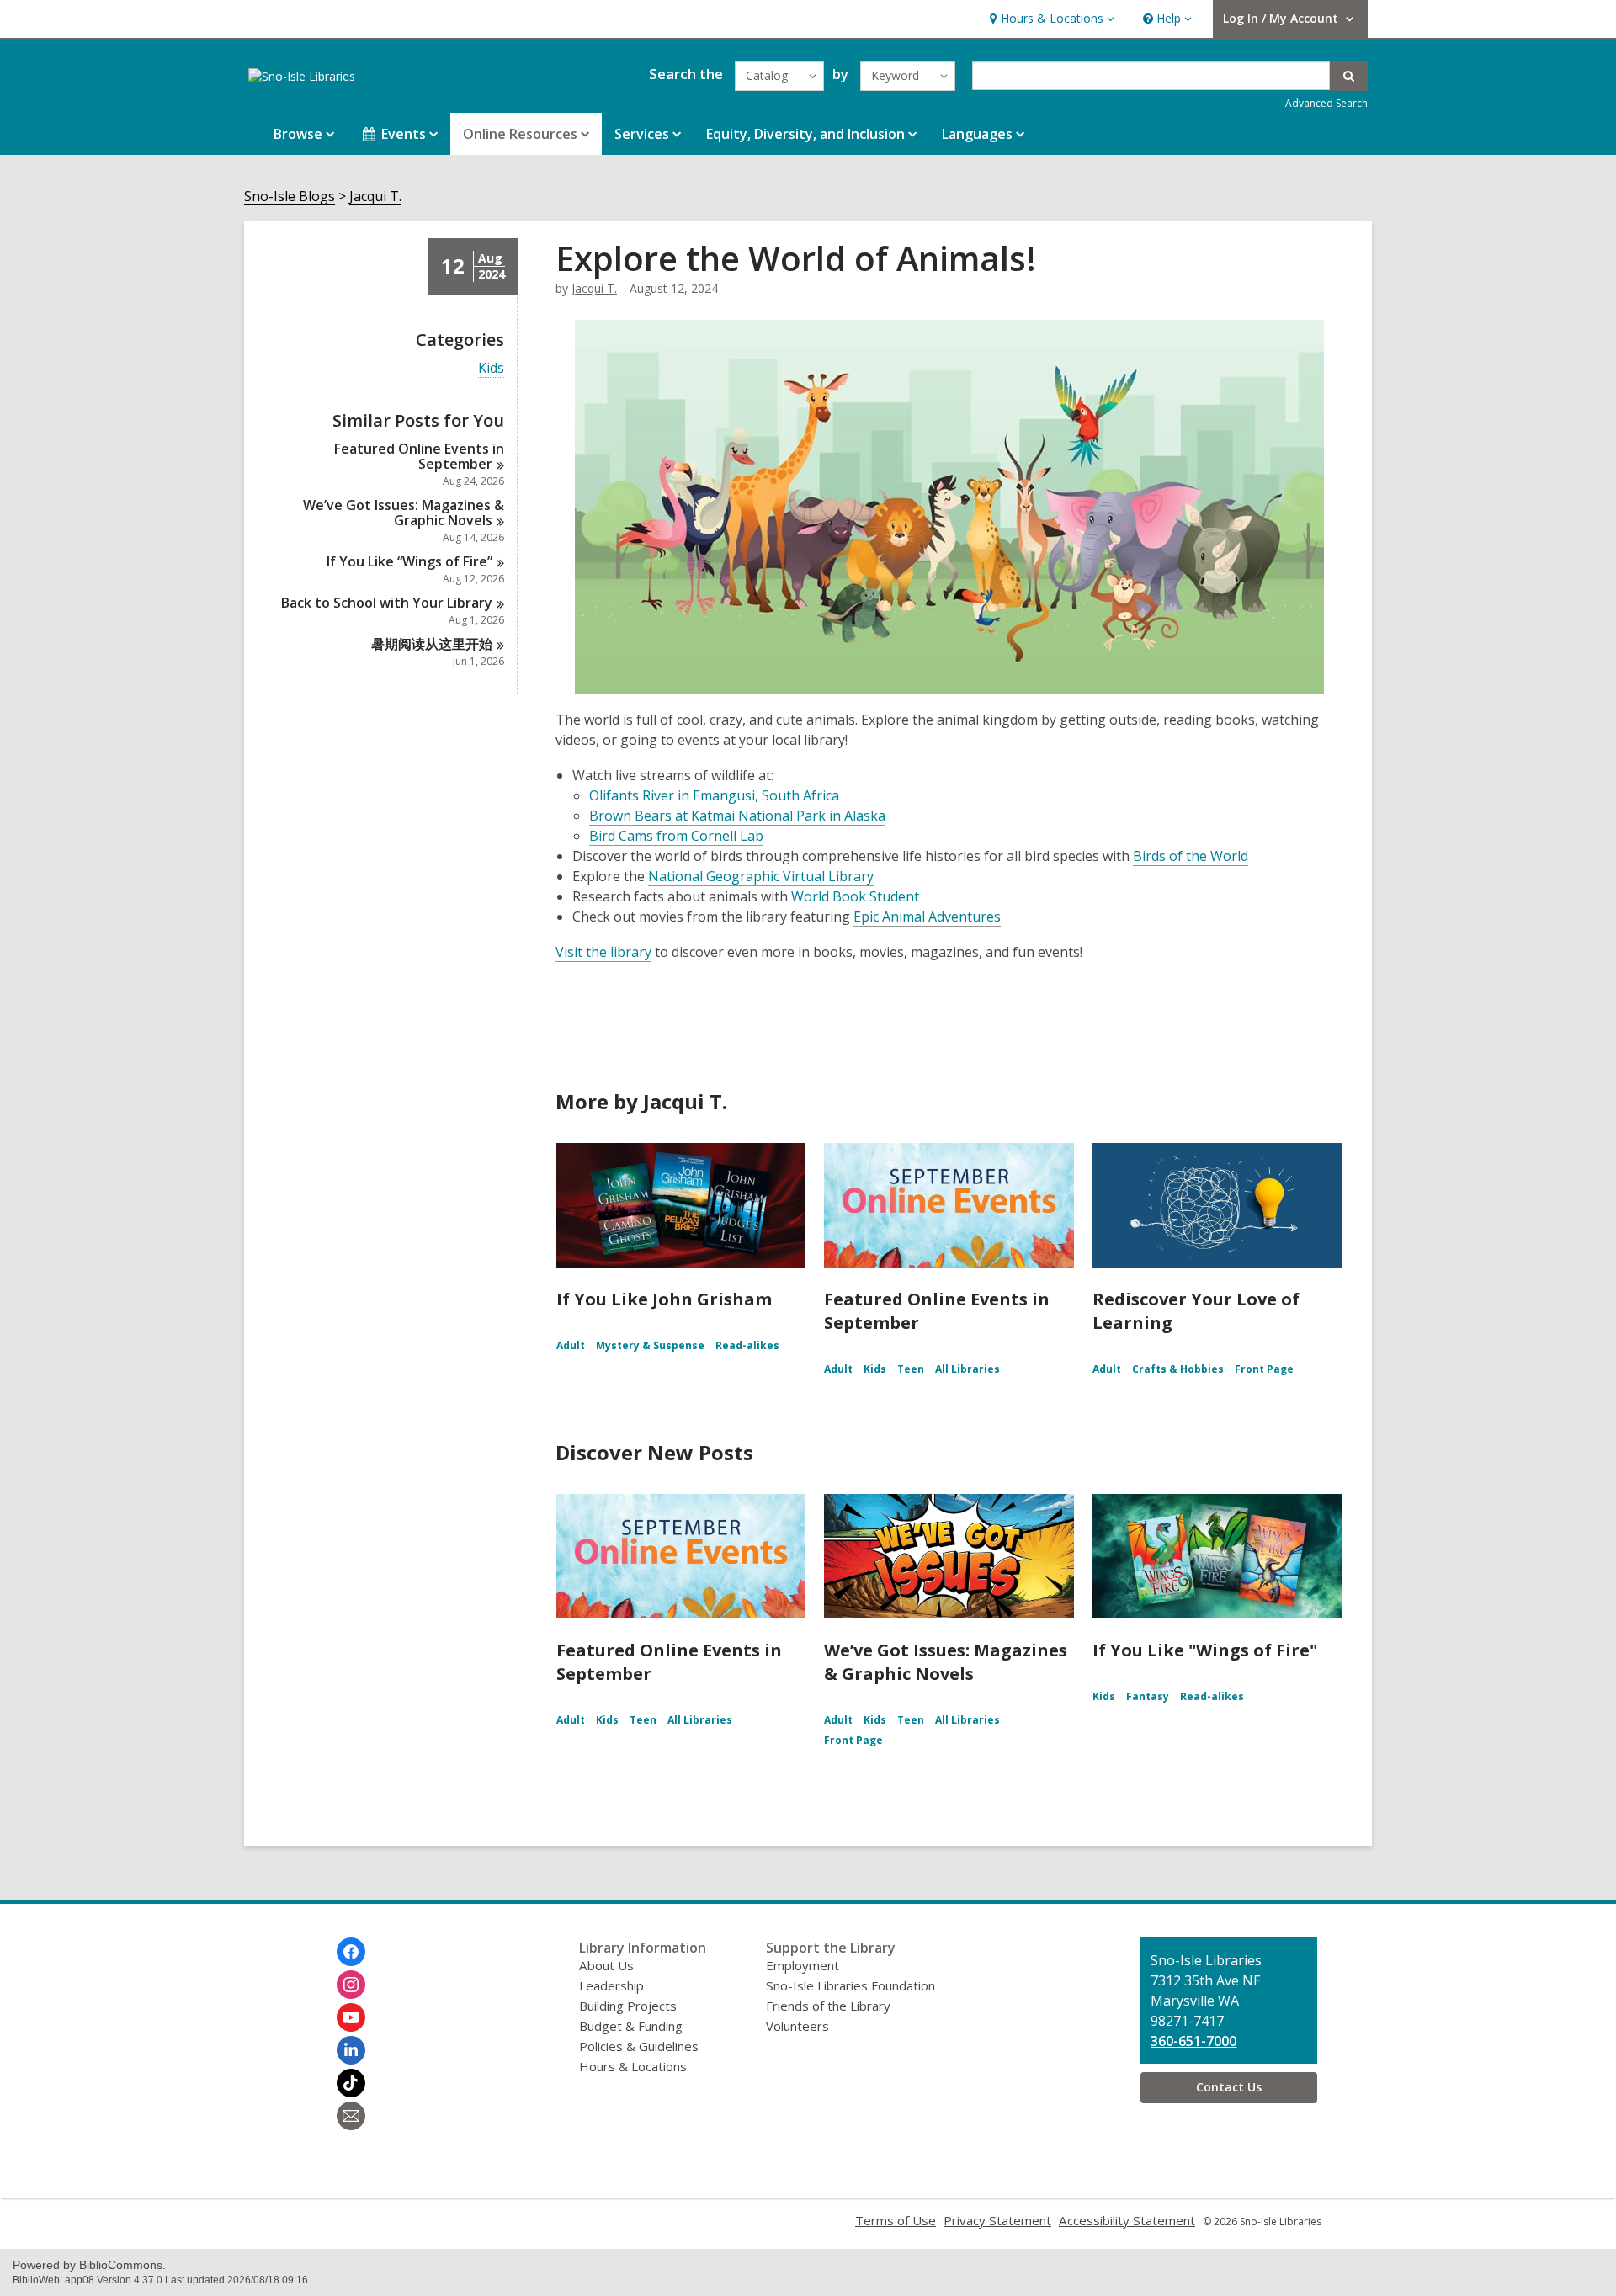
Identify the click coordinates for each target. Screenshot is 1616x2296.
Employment (803, 1965)
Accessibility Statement (1127, 2220)
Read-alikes (747, 1345)
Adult (571, 1345)
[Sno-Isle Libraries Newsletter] (351, 2116)
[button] (1050, 19)
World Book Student (855, 896)
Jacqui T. (375, 197)
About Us (606, 1965)
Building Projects (628, 2006)
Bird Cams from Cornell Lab (676, 836)
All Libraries (967, 1369)
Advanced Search (1326, 103)
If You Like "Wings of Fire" (1205, 1650)
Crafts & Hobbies (1178, 1369)
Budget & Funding (631, 2026)
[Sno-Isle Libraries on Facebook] (351, 1952)
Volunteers (797, 2026)
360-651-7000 (1193, 2041)
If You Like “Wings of (409, 561)
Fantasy (1148, 1696)
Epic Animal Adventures (927, 917)
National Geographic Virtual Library (761, 876)
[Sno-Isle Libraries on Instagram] (351, 1985)
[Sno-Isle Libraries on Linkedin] (351, 2050)
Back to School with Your (387, 603)
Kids (491, 368)
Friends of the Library (828, 2006)
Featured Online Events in (419, 456)
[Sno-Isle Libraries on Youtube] (351, 2017)
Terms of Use (896, 2220)
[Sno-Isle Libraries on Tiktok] (351, 2083)
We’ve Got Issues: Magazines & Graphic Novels (946, 1662)
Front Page (1264, 1369)
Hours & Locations (633, 2066)
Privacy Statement (997, 2220)
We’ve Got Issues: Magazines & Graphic (404, 513)
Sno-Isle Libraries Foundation (851, 1985)
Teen (911, 1369)
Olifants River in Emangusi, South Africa (714, 795)
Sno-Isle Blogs (290, 197)
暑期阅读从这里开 (432, 644)
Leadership (611, 1985)
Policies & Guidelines (639, 2046)
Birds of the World (1191, 856)
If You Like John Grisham (664, 1299)
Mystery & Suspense (650, 1345)
